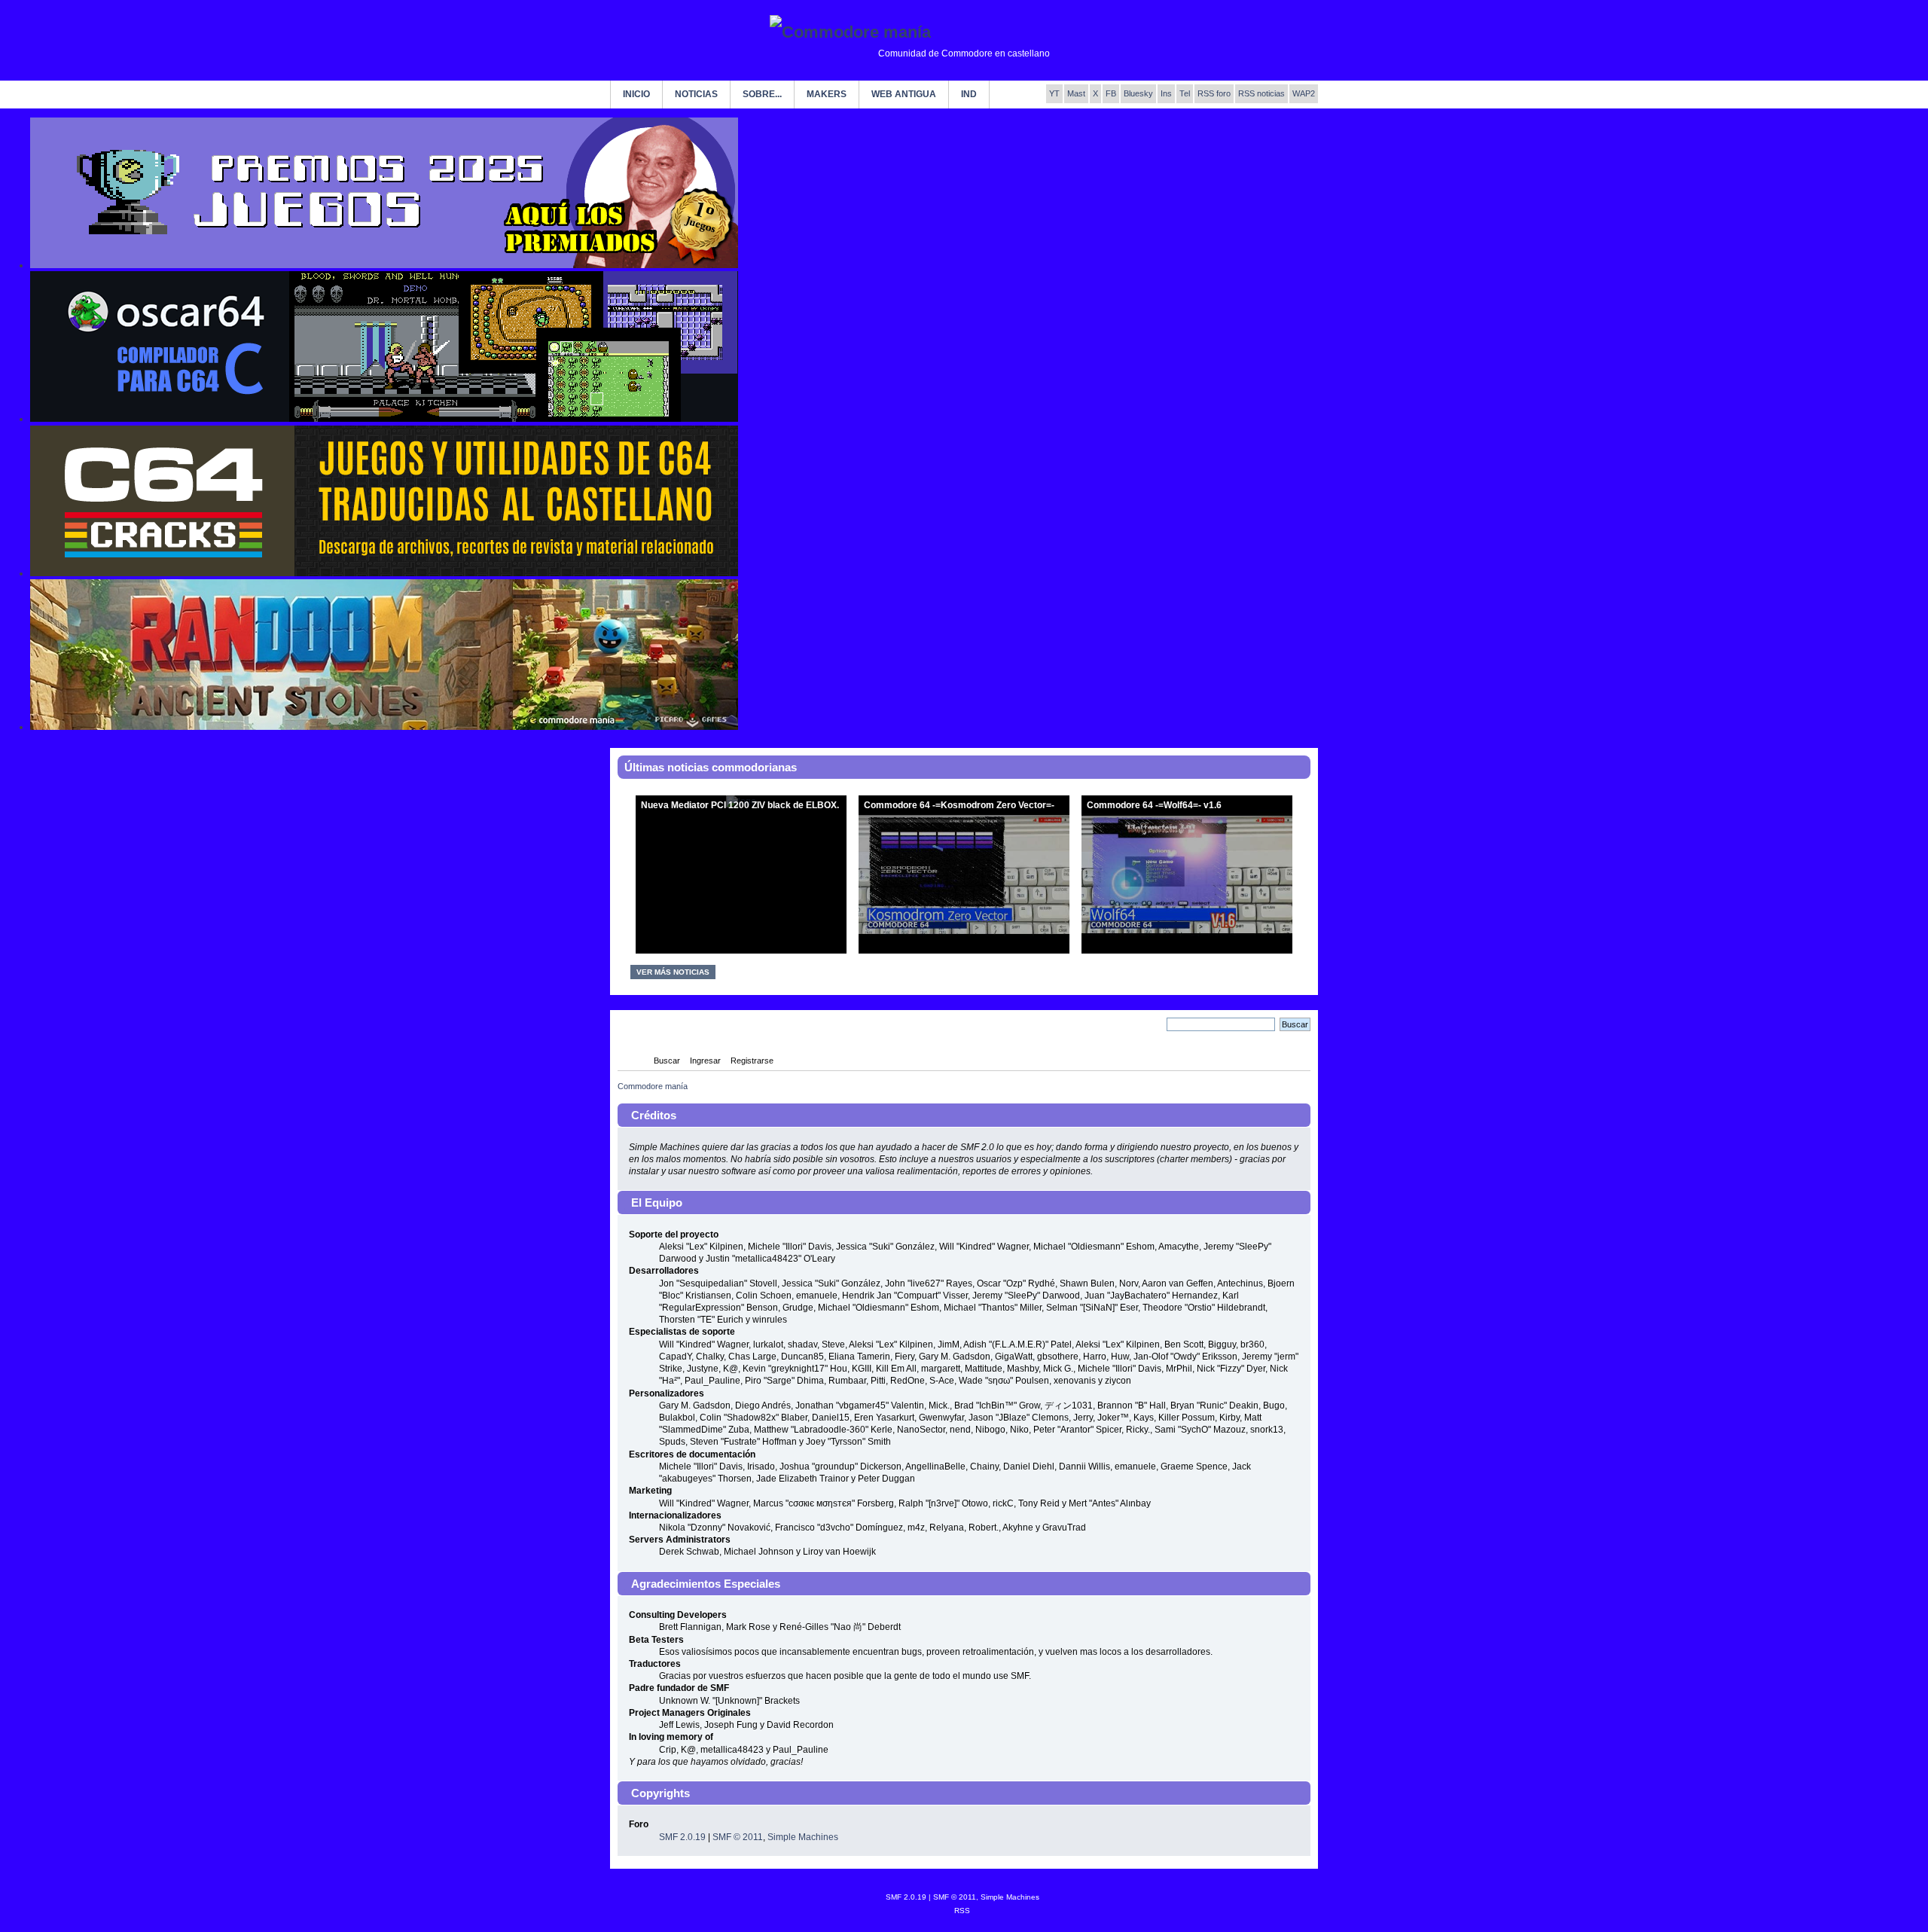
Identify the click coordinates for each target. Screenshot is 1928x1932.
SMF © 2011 (738, 1837)
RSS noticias (1261, 93)
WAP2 (1304, 93)
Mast (1076, 93)
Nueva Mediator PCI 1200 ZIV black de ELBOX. (740, 805)
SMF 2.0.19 (682, 1837)
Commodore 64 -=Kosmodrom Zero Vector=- (959, 805)
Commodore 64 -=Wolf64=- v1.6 (1154, 805)
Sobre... (762, 94)
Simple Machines (803, 1837)
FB (1111, 93)
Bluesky (1138, 93)
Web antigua (904, 94)
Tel (1185, 93)
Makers (827, 94)
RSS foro (1214, 93)
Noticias (696, 94)
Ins (1166, 93)
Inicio (636, 94)
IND (969, 94)
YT (1054, 93)
